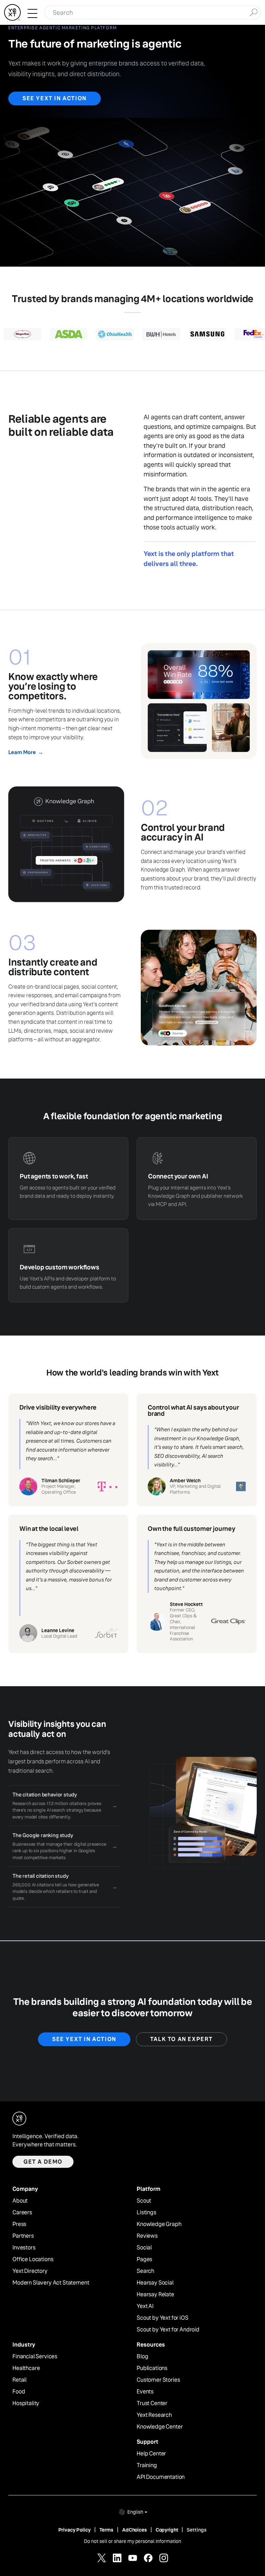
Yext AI (145, 2306)
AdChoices (135, 2530)
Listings (146, 2213)
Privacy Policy (75, 2530)
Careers (22, 2213)
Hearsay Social (155, 2283)
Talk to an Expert (181, 2039)
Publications (152, 2368)
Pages (144, 2259)
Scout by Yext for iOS (163, 2318)
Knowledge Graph (159, 2224)
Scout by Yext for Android (168, 2330)
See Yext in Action (55, 98)
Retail (19, 2380)
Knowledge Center (160, 2427)
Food (19, 2392)
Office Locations (33, 2259)
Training (147, 2465)
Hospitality (26, 2403)
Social (144, 2248)
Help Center (151, 2454)
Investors (24, 2248)
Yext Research (154, 2415)
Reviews (147, 2236)
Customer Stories (158, 2380)
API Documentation (161, 2477)
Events (145, 2392)
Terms (106, 2530)
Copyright (167, 2530)
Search (145, 2271)
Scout (144, 2201)
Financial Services (35, 2357)
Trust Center (152, 2403)
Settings (197, 2530)
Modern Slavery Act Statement (51, 2283)
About (20, 2201)
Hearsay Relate (155, 2295)
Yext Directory (30, 2271)
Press (19, 2224)
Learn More (26, 752)
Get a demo (43, 2162)
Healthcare (26, 2368)
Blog (142, 2357)
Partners (23, 2236)
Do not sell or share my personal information (132, 2541)
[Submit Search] (253, 12)
